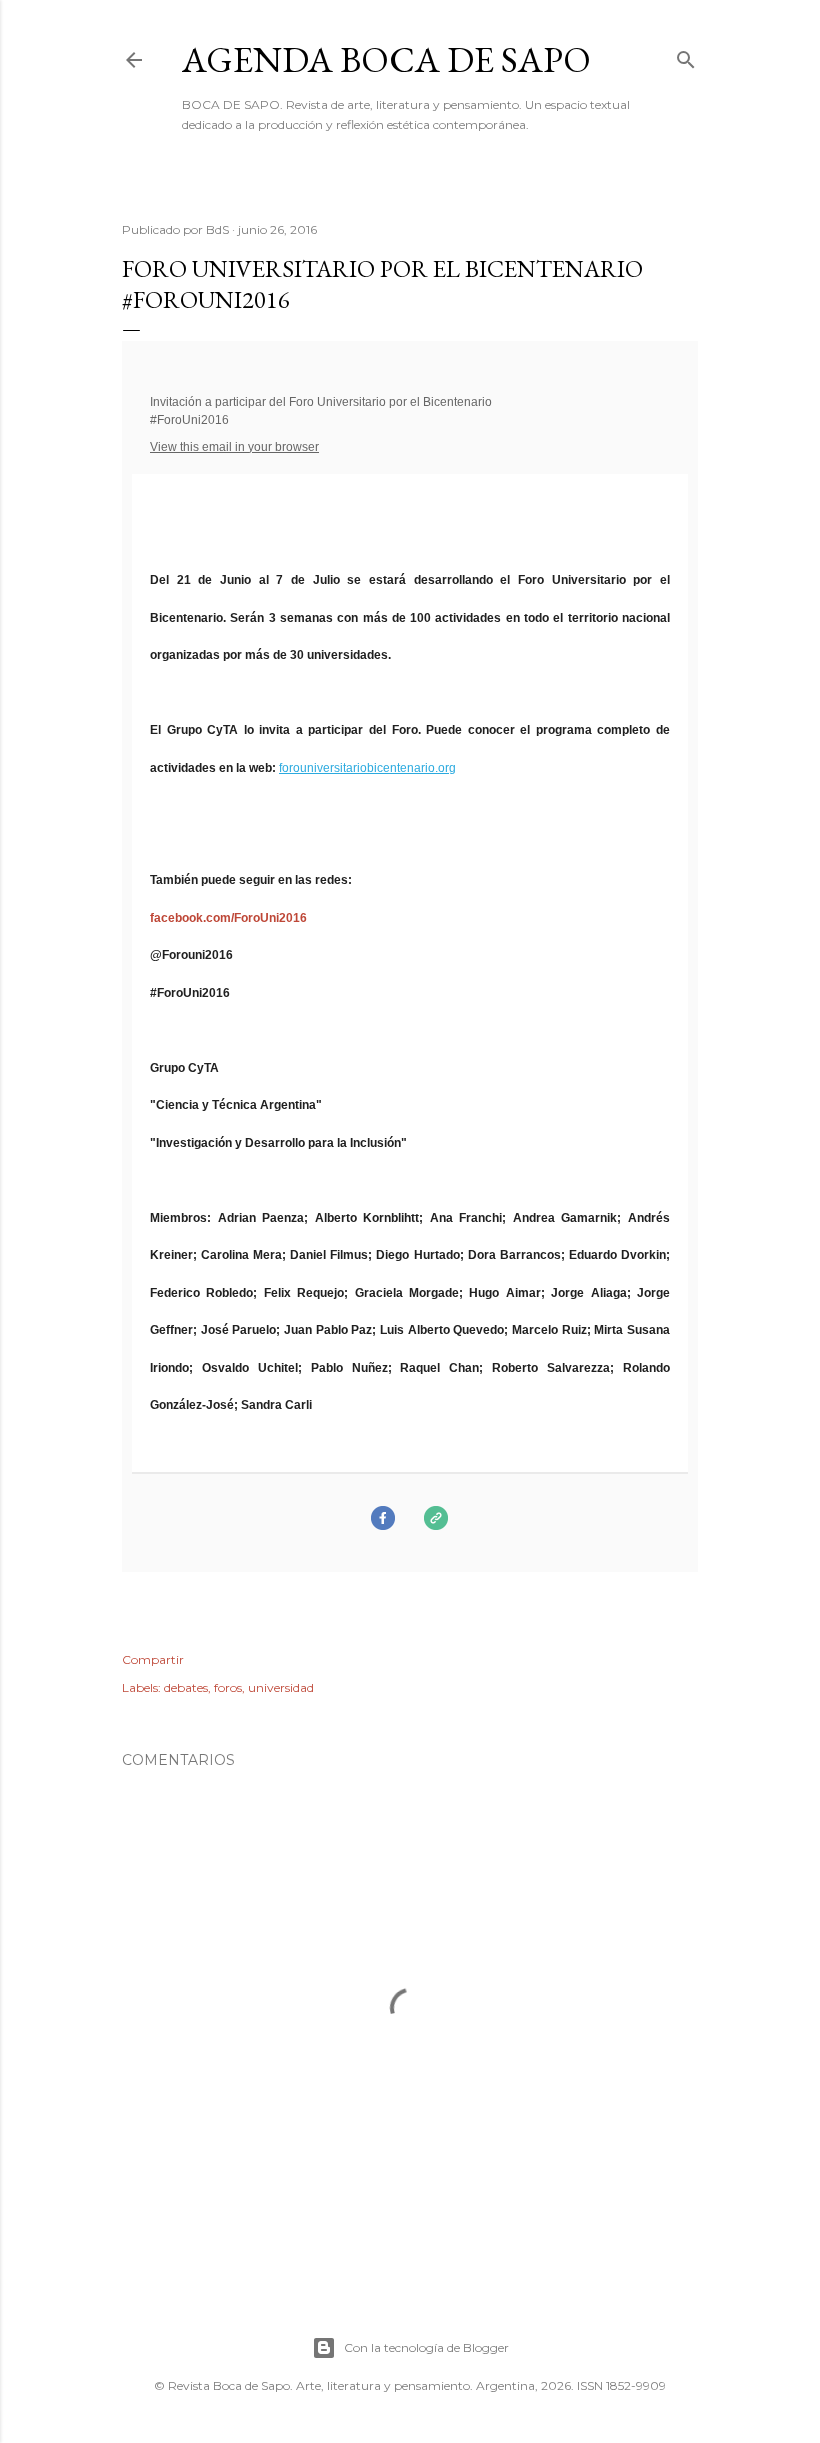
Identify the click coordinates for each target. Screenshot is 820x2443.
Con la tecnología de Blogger (426, 2347)
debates (186, 1687)
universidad (281, 1687)
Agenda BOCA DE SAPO (386, 59)
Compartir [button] (153, 1659)
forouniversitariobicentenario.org (367, 768)
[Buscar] (686, 55)
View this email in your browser (234, 447)
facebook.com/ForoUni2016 (228, 918)
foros (228, 1687)
